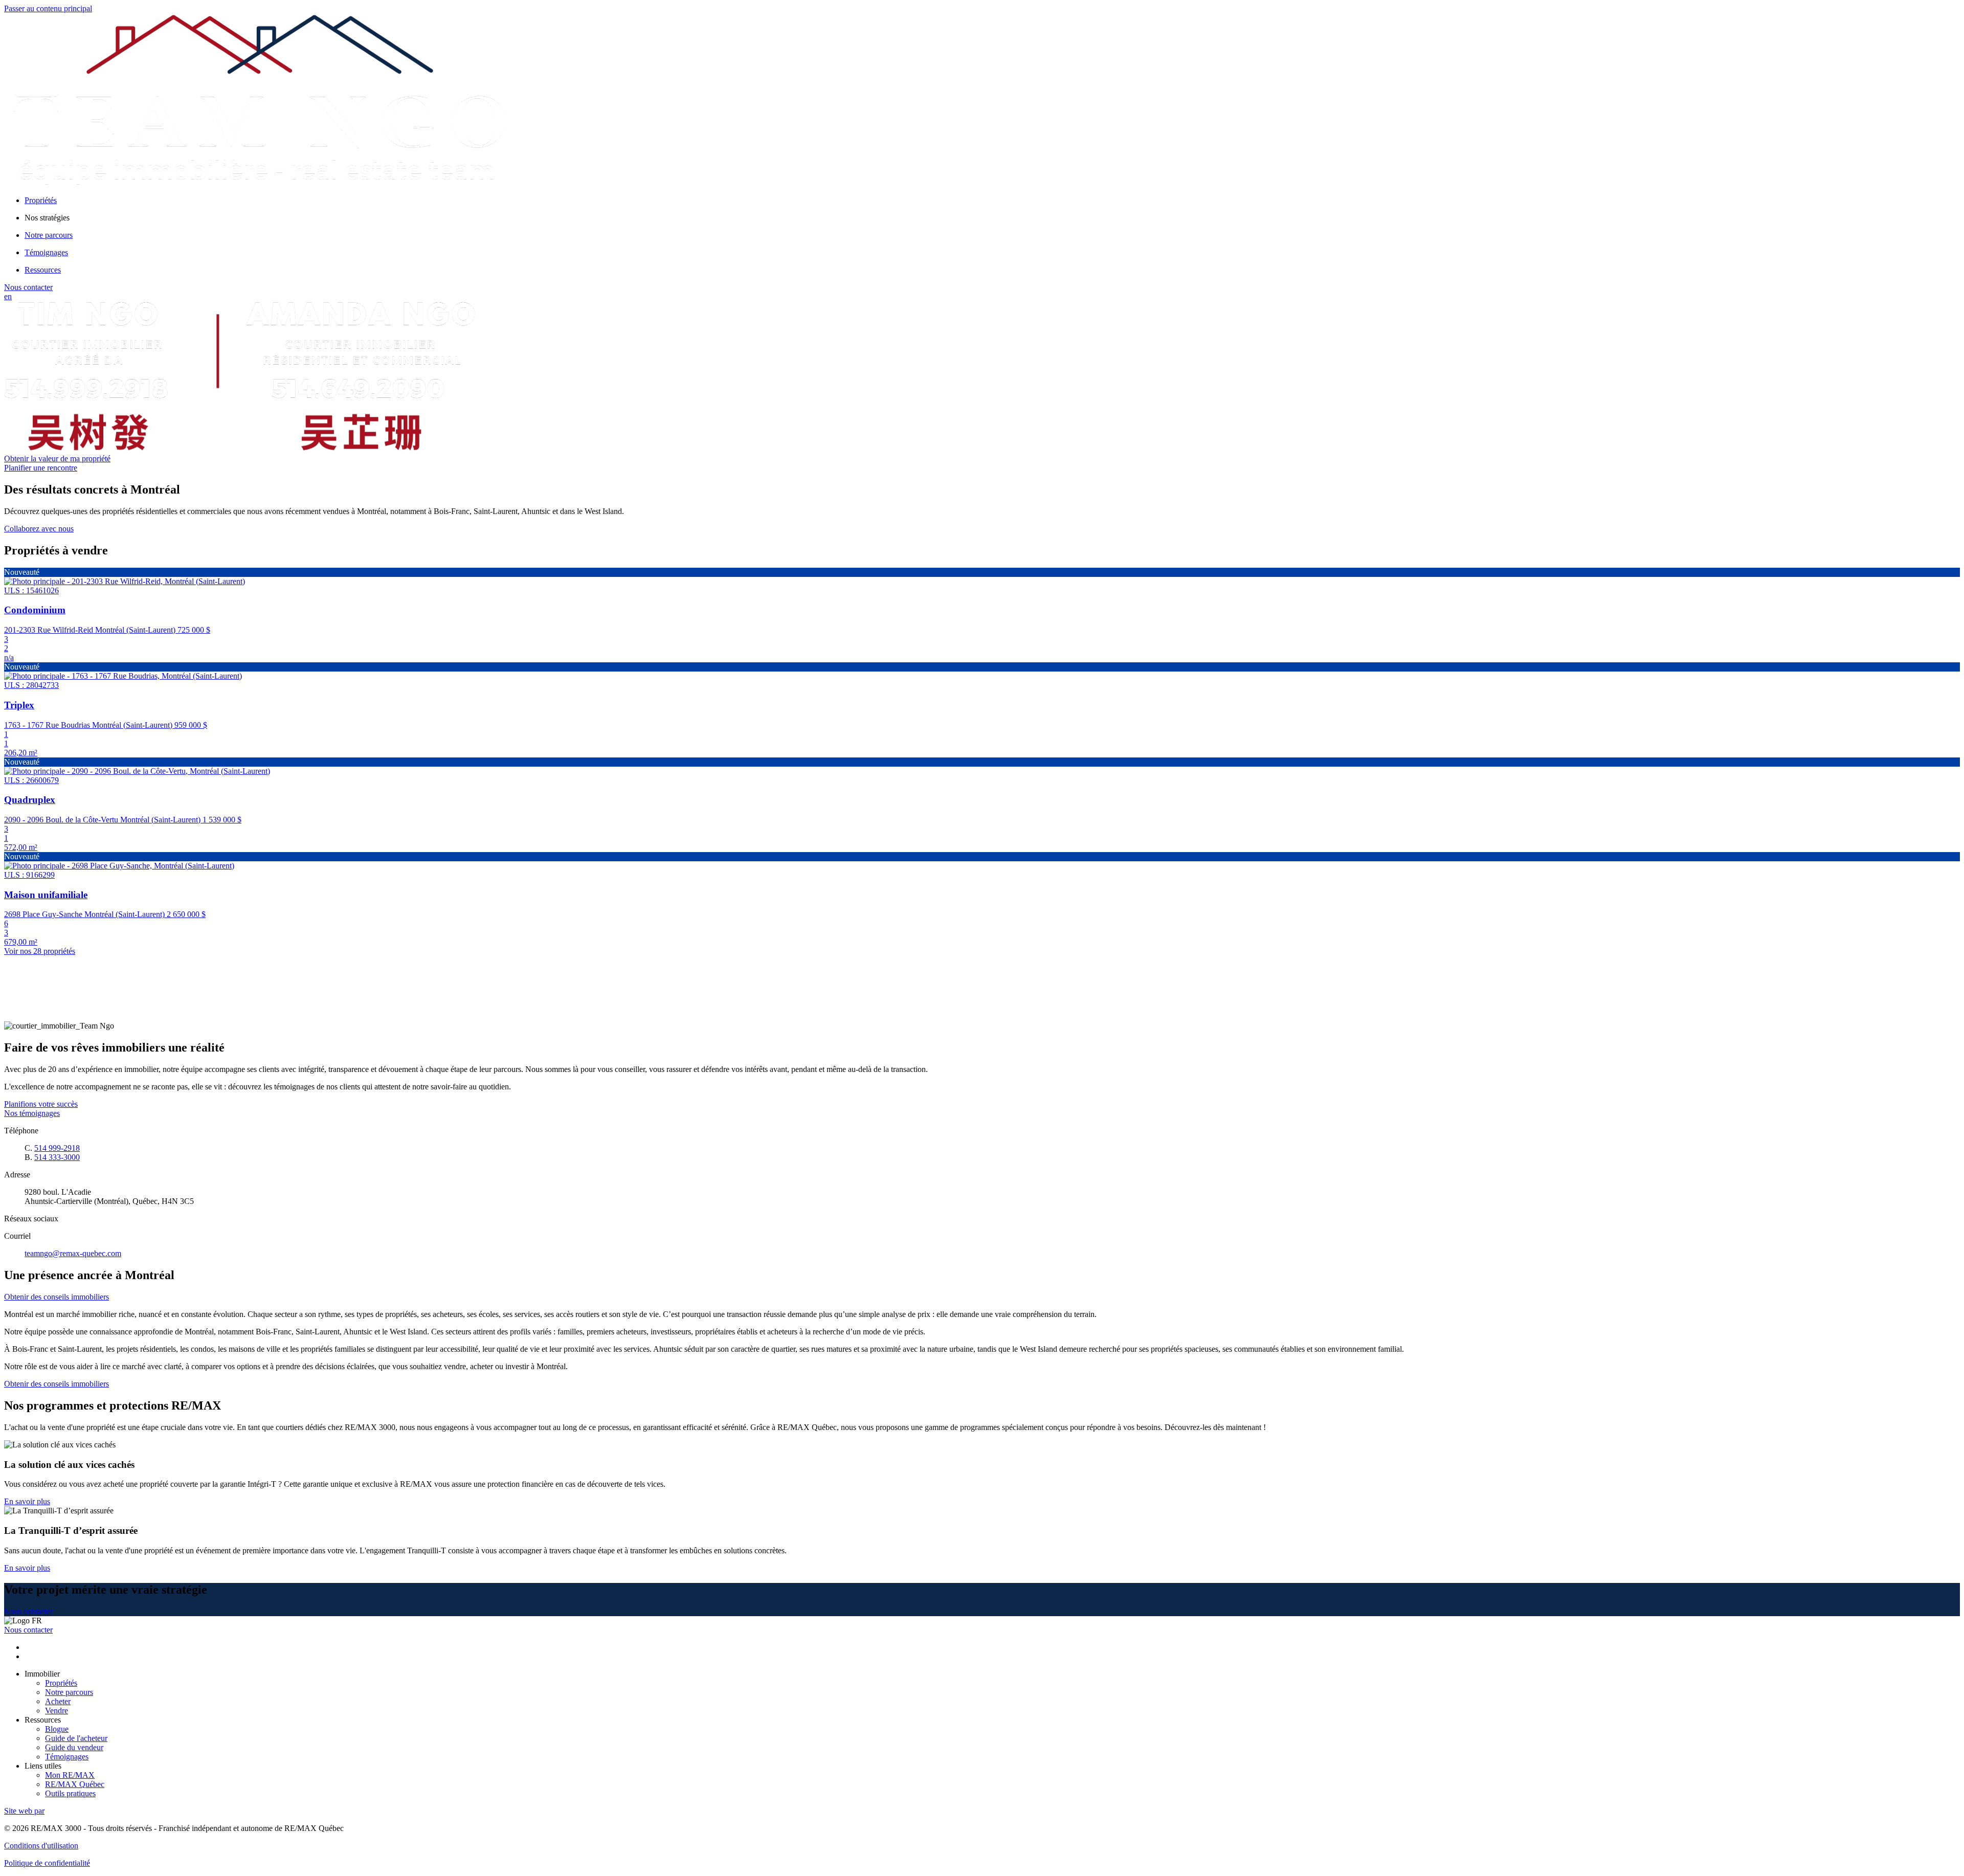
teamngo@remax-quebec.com (73, 1253)
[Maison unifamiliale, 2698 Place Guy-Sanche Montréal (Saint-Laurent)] (119, 866)
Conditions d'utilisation (41, 1846)
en (8, 296)
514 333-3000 (57, 1157)
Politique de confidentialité (47, 1863)
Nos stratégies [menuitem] (47, 218)
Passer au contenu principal (48, 8)
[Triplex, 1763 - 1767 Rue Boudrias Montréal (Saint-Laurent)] (123, 676)
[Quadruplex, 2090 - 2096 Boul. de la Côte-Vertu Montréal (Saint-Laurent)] (137, 771)
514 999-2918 (57, 1148)
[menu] (992, 218)
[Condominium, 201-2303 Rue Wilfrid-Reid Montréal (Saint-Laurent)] (125, 581)
